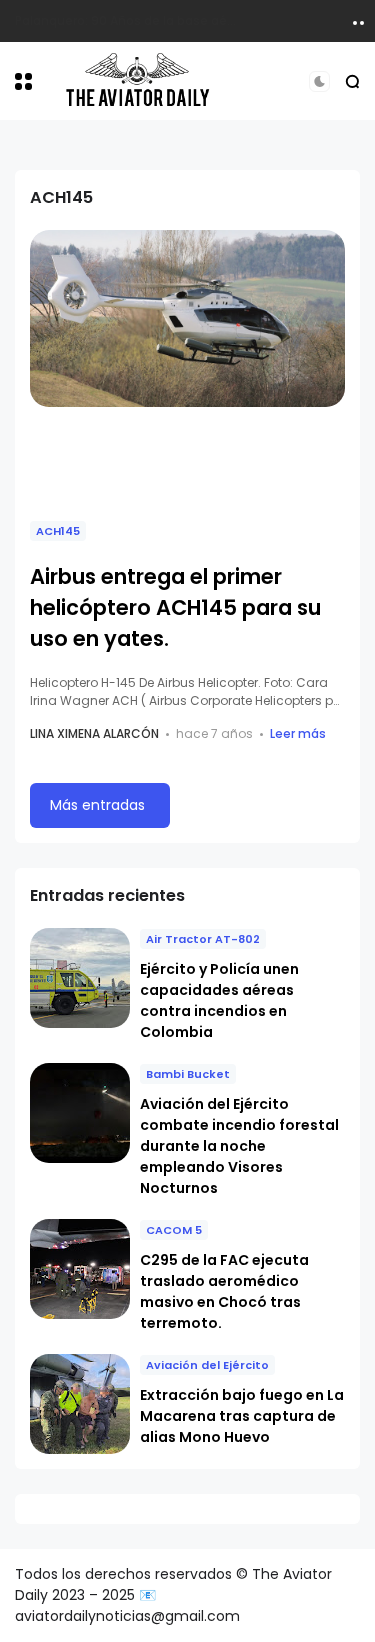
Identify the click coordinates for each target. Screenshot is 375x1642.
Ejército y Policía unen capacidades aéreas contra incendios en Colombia (219, 1000)
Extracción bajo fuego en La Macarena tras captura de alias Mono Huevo (242, 1416)
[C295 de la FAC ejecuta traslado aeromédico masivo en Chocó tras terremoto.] (80, 1269)
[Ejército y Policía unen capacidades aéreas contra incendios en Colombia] (80, 978)
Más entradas (97, 805)
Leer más (298, 733)
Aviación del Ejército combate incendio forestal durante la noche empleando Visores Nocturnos (239, 1146)
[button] (23, 81)
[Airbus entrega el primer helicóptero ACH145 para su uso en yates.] (187, 318)
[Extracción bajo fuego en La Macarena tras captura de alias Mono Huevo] (80, 1404)
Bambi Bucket (188, 1074)
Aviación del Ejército (207, 1365)
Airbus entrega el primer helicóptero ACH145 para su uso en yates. (175, 607)
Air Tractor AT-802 (203, 939)
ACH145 (58, 531)
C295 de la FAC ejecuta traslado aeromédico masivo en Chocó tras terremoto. (224, 1291)
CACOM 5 (174, 1230)
